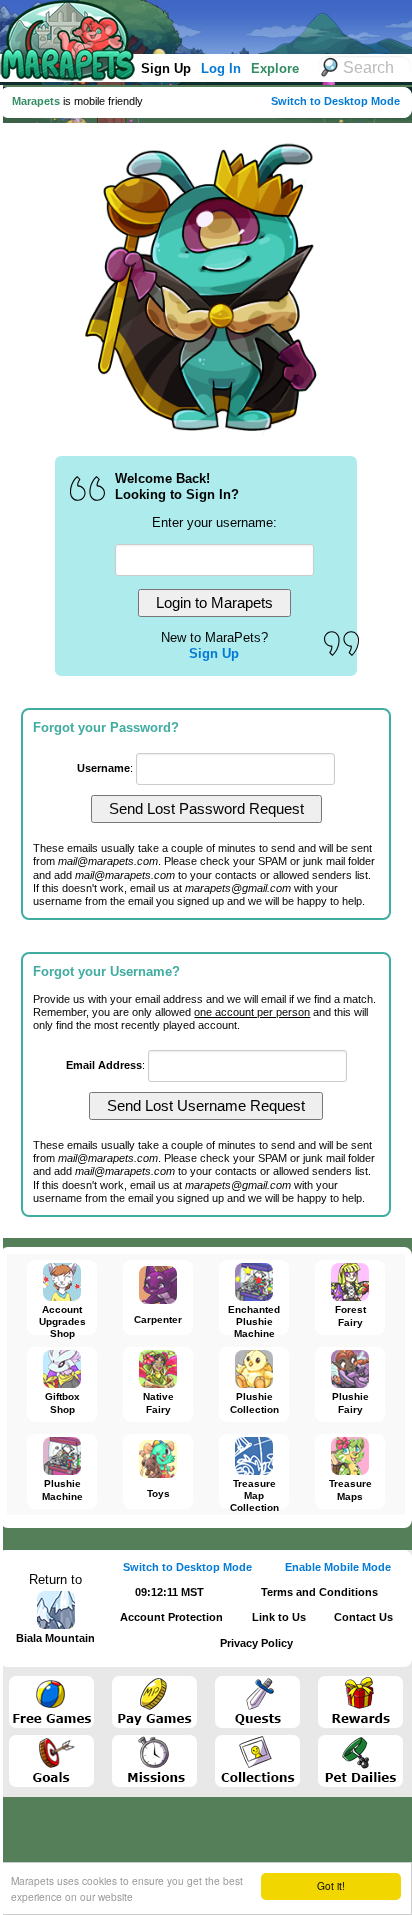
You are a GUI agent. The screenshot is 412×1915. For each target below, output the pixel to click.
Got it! (331, 1885)
